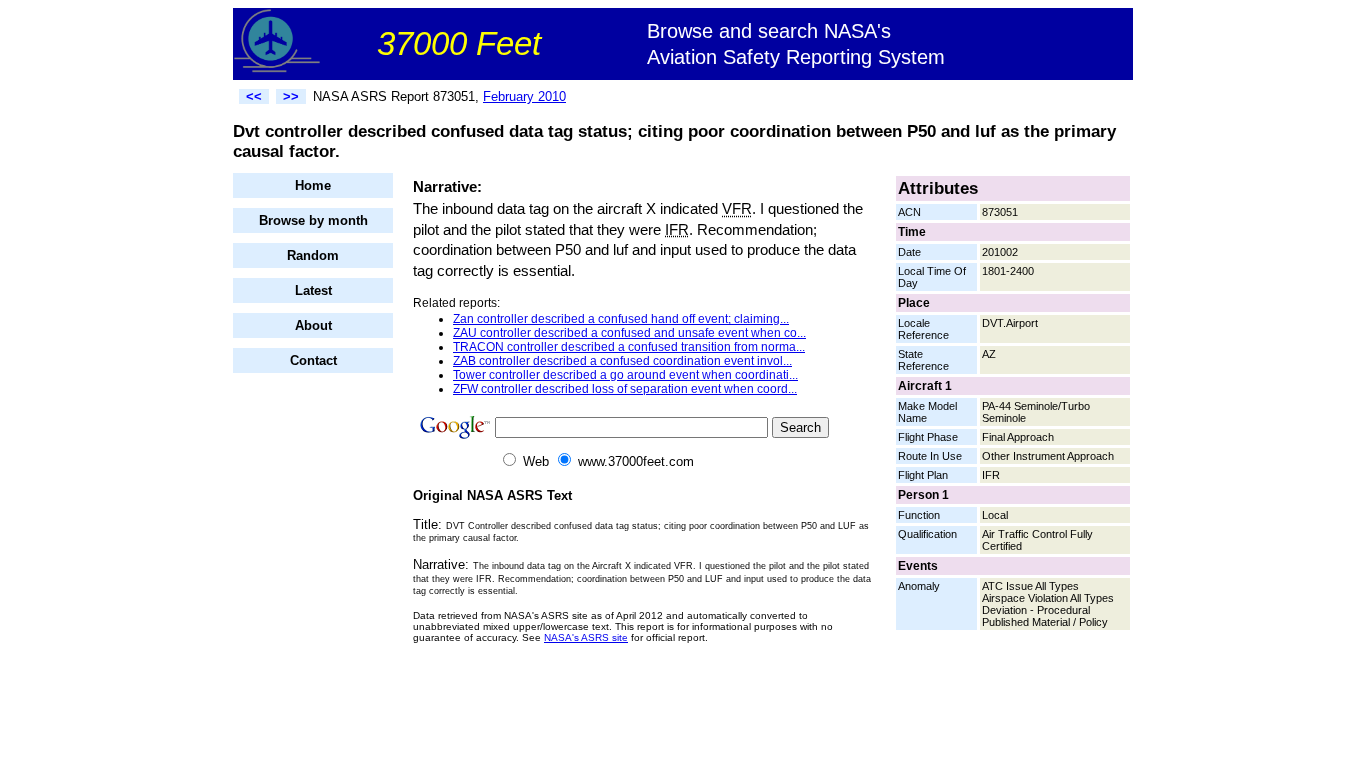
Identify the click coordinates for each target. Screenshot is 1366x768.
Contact (313, 360)
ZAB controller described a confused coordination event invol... (622, 361)
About (313, 325)
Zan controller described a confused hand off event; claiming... (621, 319)
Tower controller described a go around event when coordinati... (625, 375)
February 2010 (524, 96)
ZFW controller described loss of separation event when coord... (625, 389)
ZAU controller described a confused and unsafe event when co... (629, 333)
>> (291, 96)
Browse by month (313, 220)
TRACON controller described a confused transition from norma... (629, 347)
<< (254, 96)
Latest (313, 290)
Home (313, 185)
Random (313, 255)
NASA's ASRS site (586, 637)
